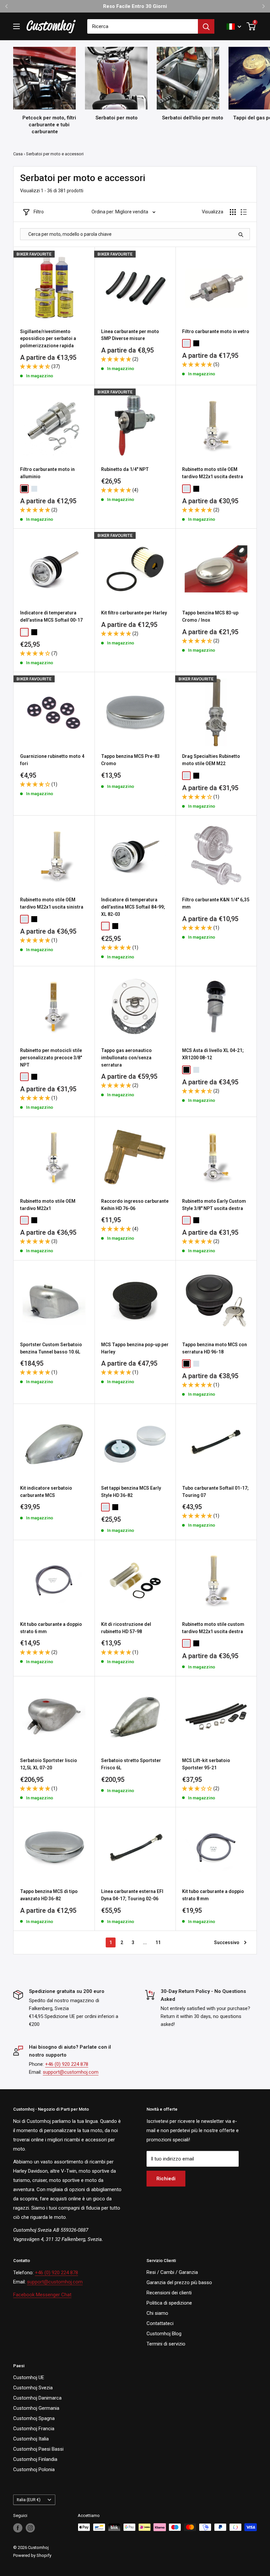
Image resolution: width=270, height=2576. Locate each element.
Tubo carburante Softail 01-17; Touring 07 (215, 1492)
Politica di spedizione (169, 2303)
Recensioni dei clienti (169, 2293)
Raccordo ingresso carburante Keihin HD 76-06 (135, 1205)
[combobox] (143, 26)
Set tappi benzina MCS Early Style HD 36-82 (131, 1492)
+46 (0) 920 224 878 (67, 2064)
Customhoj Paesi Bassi (38, 2449)
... (145, 1942)
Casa (18, 154)
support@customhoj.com (71, 2072)
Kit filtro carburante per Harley (134, 613)
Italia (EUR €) (29, 2500)
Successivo (227, 1942)
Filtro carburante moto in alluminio (47, 473)
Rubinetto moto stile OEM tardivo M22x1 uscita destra (213, 473)
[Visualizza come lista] (244, 212)
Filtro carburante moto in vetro (216, 331)
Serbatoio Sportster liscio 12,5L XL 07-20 (49, 1764)
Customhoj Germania (36, 2408)
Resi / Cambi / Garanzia (172, 2272)
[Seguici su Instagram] (30, 2528)
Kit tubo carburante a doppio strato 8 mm (213, 1895)
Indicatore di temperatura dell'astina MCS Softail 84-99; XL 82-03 (133, 907)
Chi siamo (157, 2313)
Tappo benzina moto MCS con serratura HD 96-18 (215, 1348)
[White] (24, 632)
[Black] (196, 343)
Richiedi (166, 2179)
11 (158, 1942)
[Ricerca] (206, 26)
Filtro (39, 212)
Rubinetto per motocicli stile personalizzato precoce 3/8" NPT (51, 1057)
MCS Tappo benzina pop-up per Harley (135, 1348)
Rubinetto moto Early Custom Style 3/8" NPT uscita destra (214, 1205)
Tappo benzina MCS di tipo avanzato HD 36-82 (49, 1895)
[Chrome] (186, 343)
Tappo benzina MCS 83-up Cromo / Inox (210, 616)
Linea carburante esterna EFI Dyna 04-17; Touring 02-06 (132, 1895)
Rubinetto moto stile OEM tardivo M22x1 (48, 1205)
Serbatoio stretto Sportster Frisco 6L (131, 1764)
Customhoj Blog (164, 2334)
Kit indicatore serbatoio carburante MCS (46, 1492)
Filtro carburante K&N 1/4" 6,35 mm (216, 903)
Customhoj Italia (31, 2439)
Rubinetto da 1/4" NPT (125, 469)
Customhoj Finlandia (35, 2459)
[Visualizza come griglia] (233, 212)
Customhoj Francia (34, 2429)
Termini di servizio (166, 2344)
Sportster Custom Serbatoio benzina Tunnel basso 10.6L (51, 1348)
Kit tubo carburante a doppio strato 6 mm (51, 1628)
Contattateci (160, 2323)
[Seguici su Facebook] (18, 2528)
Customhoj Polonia (34, 2469)
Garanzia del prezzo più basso (179, 2282)
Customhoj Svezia (33, 2388)
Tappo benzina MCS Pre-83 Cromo (130, 760)
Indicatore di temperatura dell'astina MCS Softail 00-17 (51, 616)
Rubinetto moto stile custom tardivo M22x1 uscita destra (213, 1628)
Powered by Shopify (32, 2555)
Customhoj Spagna (34, 2418)
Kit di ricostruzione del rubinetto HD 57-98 (126, 1628)
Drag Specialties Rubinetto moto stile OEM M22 (211, 760)
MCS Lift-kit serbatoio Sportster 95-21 (206, 1764)
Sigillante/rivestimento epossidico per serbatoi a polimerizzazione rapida (48, 339)
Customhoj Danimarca (37, 2398)
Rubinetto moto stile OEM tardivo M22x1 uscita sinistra (52, 903)
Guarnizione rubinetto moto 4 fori (52, 760)
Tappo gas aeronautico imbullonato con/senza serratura (126, 1057)
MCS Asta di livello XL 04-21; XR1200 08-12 (213, 1054)
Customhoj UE (29, 2377)
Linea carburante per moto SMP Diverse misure (130, 335)
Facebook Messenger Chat (42, 2295)
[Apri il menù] (16, 26)
